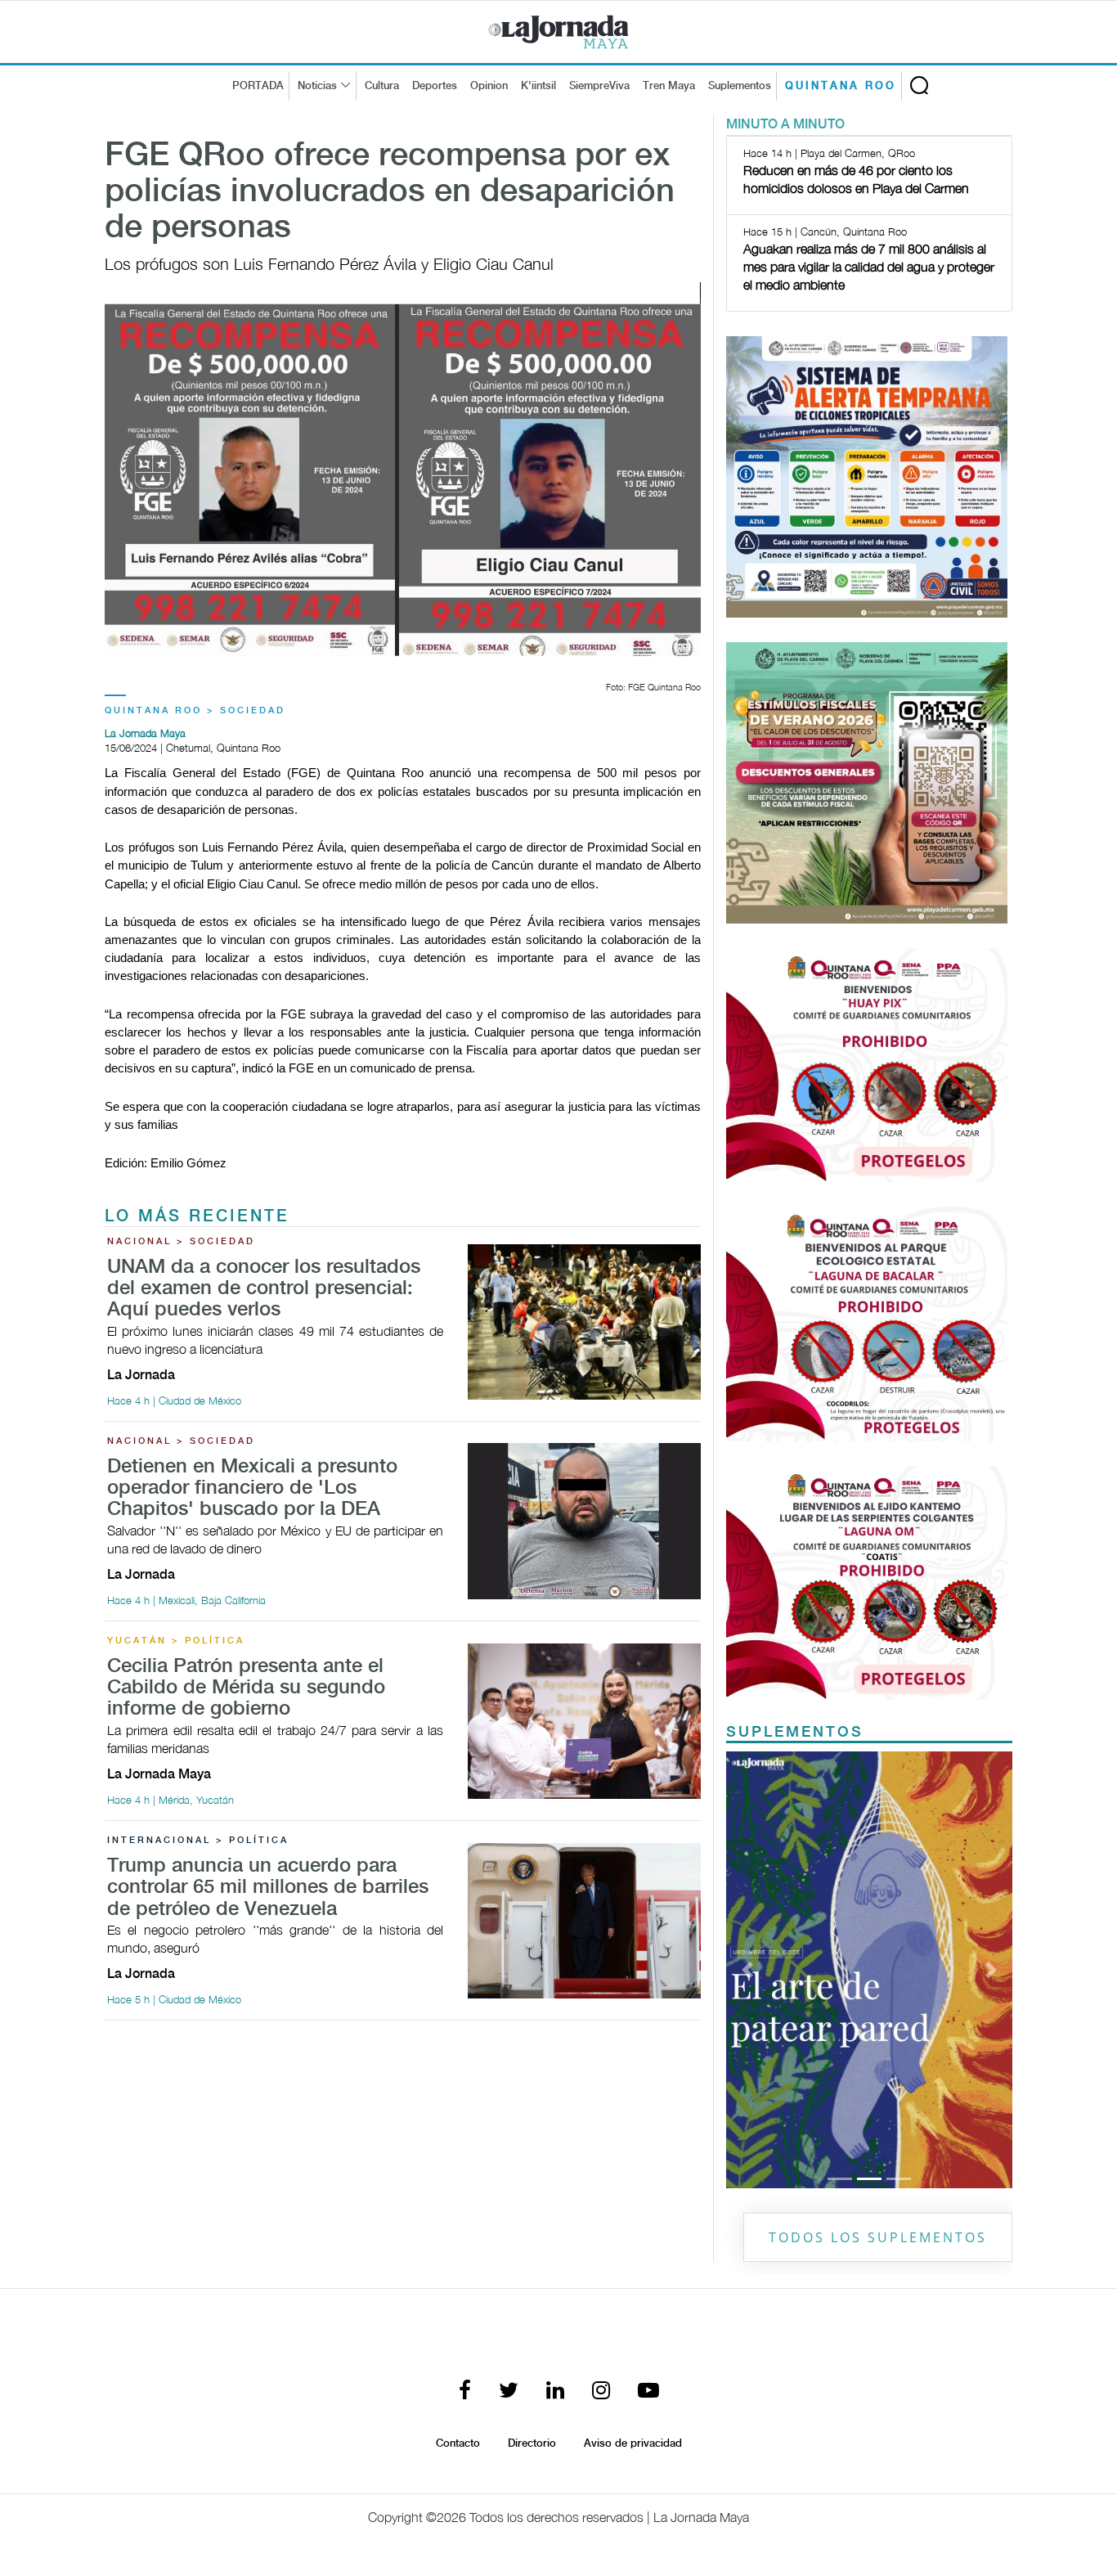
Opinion (489, 86)
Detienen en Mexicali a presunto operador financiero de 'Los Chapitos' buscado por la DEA (252, 1489)
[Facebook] (465, 2392)
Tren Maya (669, 86)
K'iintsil (538, 86)
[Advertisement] (403, 2148)
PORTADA (258, 86)
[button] (748, 1970)
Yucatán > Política (176, 1641)
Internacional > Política (198, 1841)
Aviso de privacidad (633, 2443)
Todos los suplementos (878, 2237)
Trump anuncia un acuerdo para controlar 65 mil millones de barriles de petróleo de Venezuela (268, 1888)
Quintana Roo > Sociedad (195, 711)
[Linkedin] (555, 2392)
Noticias (317, 86)
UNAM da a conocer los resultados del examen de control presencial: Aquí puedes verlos (264, 1289)
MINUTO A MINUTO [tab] (785, 125)
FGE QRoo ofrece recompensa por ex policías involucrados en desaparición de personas (390, 192)
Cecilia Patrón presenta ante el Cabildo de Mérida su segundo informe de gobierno (246, 1688)
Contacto (458, 2443)
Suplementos (740, 86)
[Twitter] (509, 2392)
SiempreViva (599, 86)
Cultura (382, 86)
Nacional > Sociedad (181, 1242)
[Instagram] (601, 2392)
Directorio (532, 2443)
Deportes (435, 86)
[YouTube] (648, 2392)
